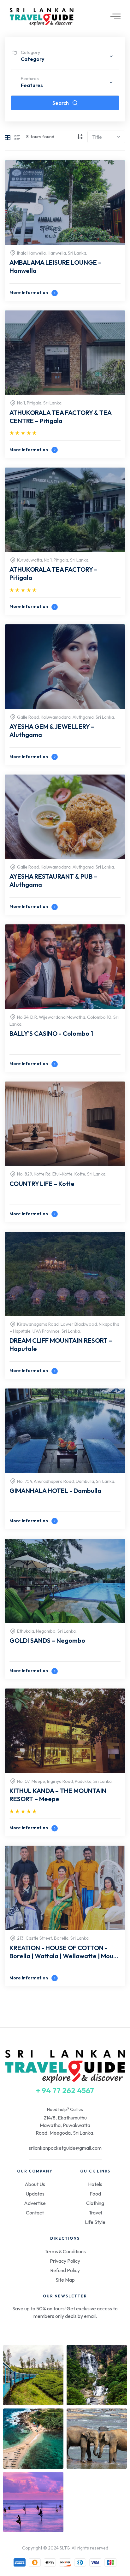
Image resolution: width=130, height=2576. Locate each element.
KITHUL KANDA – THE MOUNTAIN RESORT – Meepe (58, 1795)
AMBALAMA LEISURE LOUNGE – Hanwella (56, 266)
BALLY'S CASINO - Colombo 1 (51, 1033)
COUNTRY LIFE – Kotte (42, 1184)
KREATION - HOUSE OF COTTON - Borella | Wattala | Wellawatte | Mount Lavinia (65, 1953)
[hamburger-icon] (113, 17)
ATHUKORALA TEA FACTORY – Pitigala (53, 573)
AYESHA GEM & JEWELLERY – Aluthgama (52, 731)
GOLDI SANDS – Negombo (47, 1640)
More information (29, 292)
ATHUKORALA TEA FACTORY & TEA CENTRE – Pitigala (60, 417)
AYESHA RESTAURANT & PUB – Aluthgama (53, 880)
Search (61, 103)
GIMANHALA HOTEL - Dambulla (55, 1491)
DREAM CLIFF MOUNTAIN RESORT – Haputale (61, 1344)
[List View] (17, 137)
